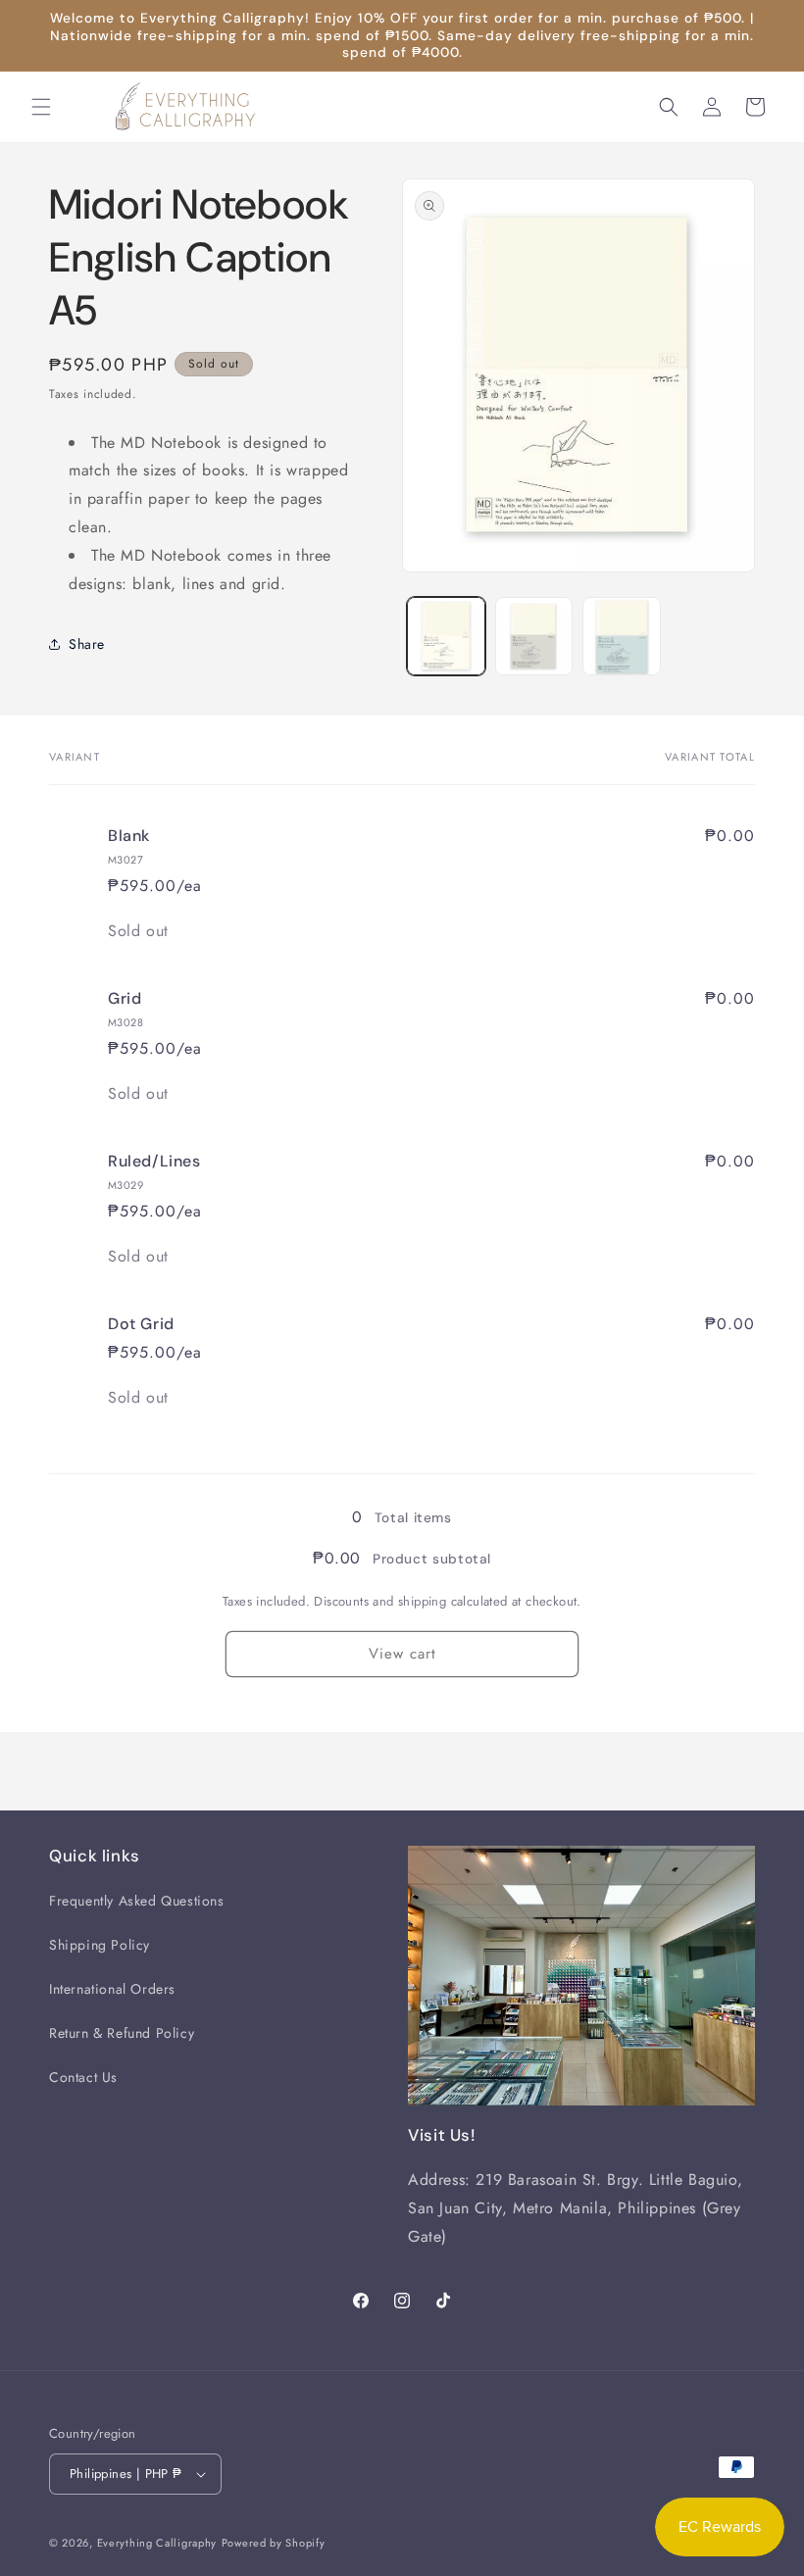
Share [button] (87, 644)
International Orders (112, 1989)
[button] (41, 107)
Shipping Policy (100, 1945)
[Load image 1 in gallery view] (446, 636)
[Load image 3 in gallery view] (622, 636)
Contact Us (83, 2077)
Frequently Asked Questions (137, 1901)
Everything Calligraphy (157, 2543)
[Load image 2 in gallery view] (534, 636)
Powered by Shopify (274, 2543)
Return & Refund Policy (122, 2033)
